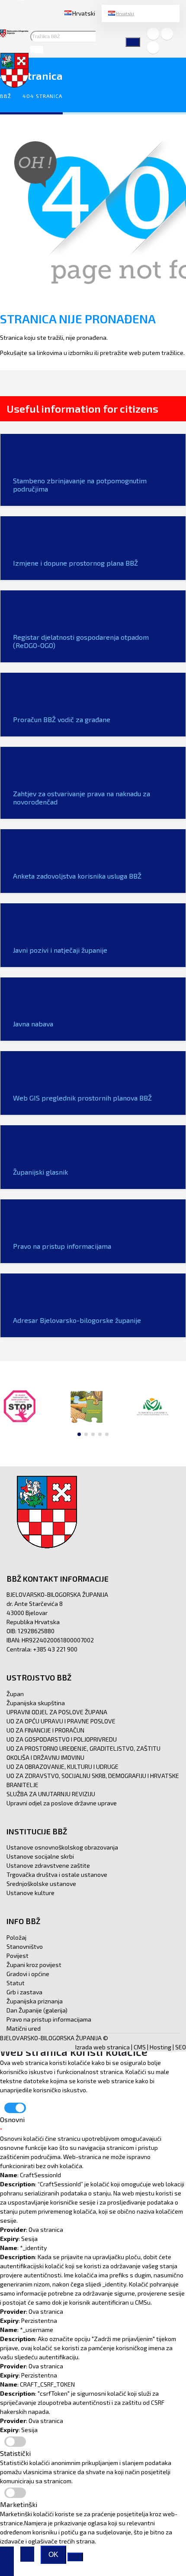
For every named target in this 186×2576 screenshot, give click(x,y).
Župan (15, 1694)
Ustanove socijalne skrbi (40, 1856)
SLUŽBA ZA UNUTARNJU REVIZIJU (51, 1794)
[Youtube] (153, 48)
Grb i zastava (24, 1992)
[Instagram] (167, 34)
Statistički (15, 2453)
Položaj (16, 1937)
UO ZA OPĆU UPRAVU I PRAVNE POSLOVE (61, 1721)
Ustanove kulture (30, 1893)
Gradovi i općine (28, 1974)
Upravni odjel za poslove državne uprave (62, 1803)
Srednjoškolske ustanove (41, 1884)
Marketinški (19, 2504)
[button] (79, 1434)
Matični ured (24, 2028)
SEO (181, 2047)
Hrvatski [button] (84, 13)
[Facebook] (153, 34)
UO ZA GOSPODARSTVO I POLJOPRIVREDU (62, 1739)
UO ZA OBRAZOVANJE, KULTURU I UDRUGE (63, 1767)
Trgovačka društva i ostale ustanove (57, 1874)
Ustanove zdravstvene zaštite (48, 1865)
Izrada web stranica (103, 2047)
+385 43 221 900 (55, 1649)
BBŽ (6, 96)
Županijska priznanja (35, 2001)
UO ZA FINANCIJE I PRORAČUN (45, 1730)
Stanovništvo (25, 1946)
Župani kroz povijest (34, 1965)
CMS (140, 2047)
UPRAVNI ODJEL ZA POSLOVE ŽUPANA (57, 1712)
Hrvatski (125, 13)
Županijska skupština (36, 1703)
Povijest (18, 1956)
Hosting (160, 2047)
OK (53, 2555)
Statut (16, 1983)
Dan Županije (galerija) (37, 2010)
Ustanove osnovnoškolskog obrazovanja (62, 1847)
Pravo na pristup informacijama (49, 2019)
